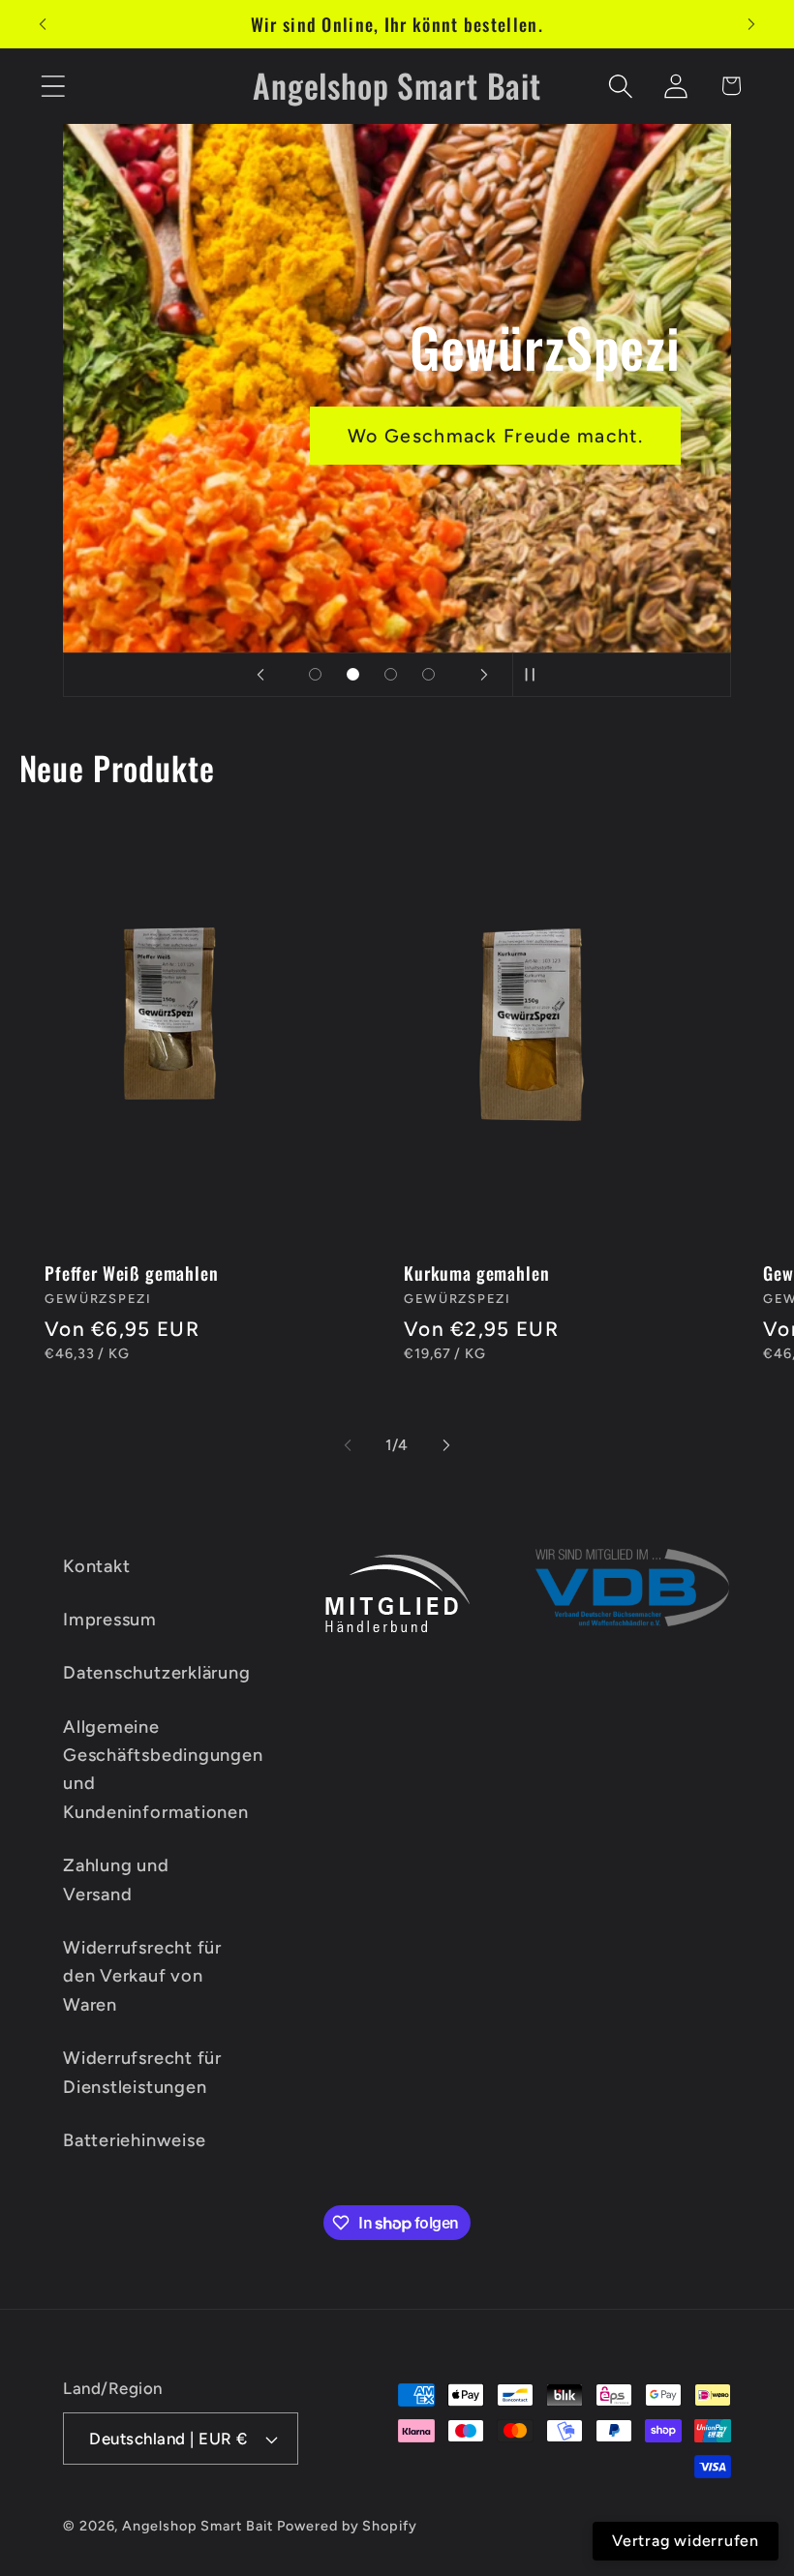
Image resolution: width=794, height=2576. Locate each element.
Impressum (110, 1620)
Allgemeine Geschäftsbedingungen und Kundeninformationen (163, 1770)
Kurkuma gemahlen (476, 1272)
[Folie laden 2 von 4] (353, 674)
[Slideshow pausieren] (534, 675)
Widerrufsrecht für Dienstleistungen (142, 2072)
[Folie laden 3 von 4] (391, 674)
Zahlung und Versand (116, 1879)
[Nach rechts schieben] (446, 1445)
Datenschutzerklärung (157, 1673)
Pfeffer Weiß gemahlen (132, 1272)
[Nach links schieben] (348, 1445)
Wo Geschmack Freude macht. (495, 435)
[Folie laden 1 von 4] (315, 674)
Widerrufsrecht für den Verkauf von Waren (142, 1976)
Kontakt (96, 1566)
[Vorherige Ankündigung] (43, 24)
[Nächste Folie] (484, 675)
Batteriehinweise (134, 2140)
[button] (53, 86)
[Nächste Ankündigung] (751, 24)
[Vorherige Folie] (260, 675)
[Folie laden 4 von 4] (428, 674)
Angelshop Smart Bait (197, 2526)
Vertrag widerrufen (686, 2541)
